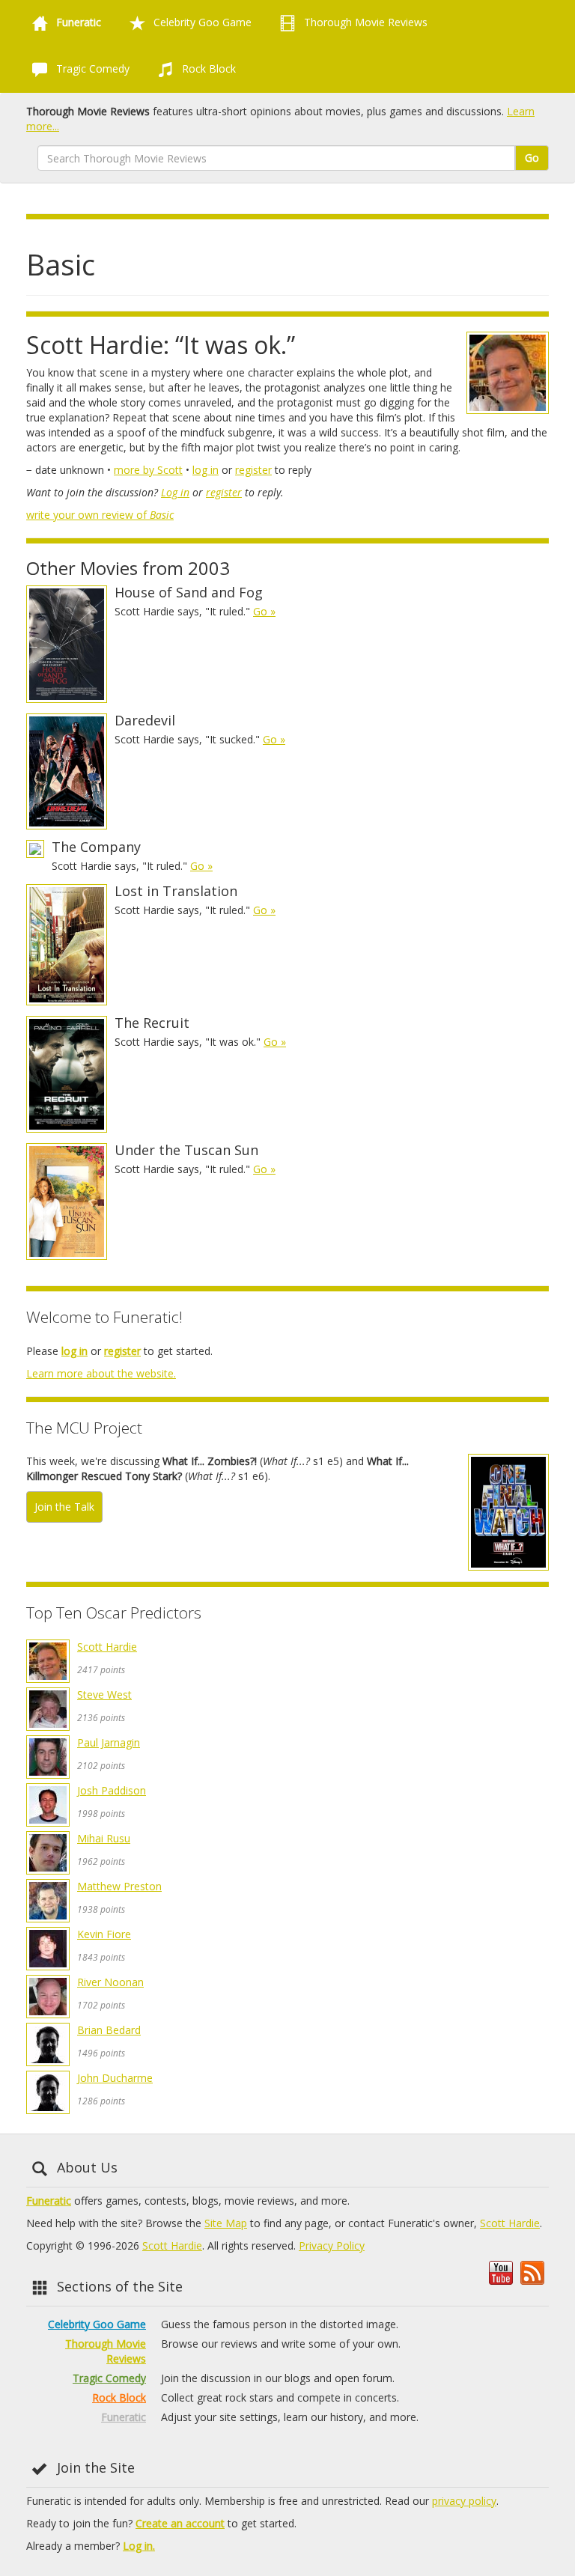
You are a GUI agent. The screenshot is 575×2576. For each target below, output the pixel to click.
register (253, 470)
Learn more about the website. (101, 1373)
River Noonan (110, 1982)
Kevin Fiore (104, 1934)
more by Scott (148, 470)
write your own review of (100, 515)
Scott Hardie (107, 1647)
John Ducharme (115, 2078)
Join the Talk (64, 1507)
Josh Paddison (112, 1790)
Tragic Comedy (91, 68)
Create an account (180, 2523)
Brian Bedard (109, 2030)
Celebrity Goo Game (201, 22)
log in (206, 470)
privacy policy (464, 2501)
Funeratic (49, 2201)
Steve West (104, 1695)
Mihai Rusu (104, 1838)
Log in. (139, 2546)
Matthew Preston (119, 1886)
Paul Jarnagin (109, 1742)
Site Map (226, 2223)
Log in (175, 492)
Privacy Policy (332, 2245)
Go (532, 158)
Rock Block (207, 68)
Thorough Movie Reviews (364, 22)
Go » (264, 611)
